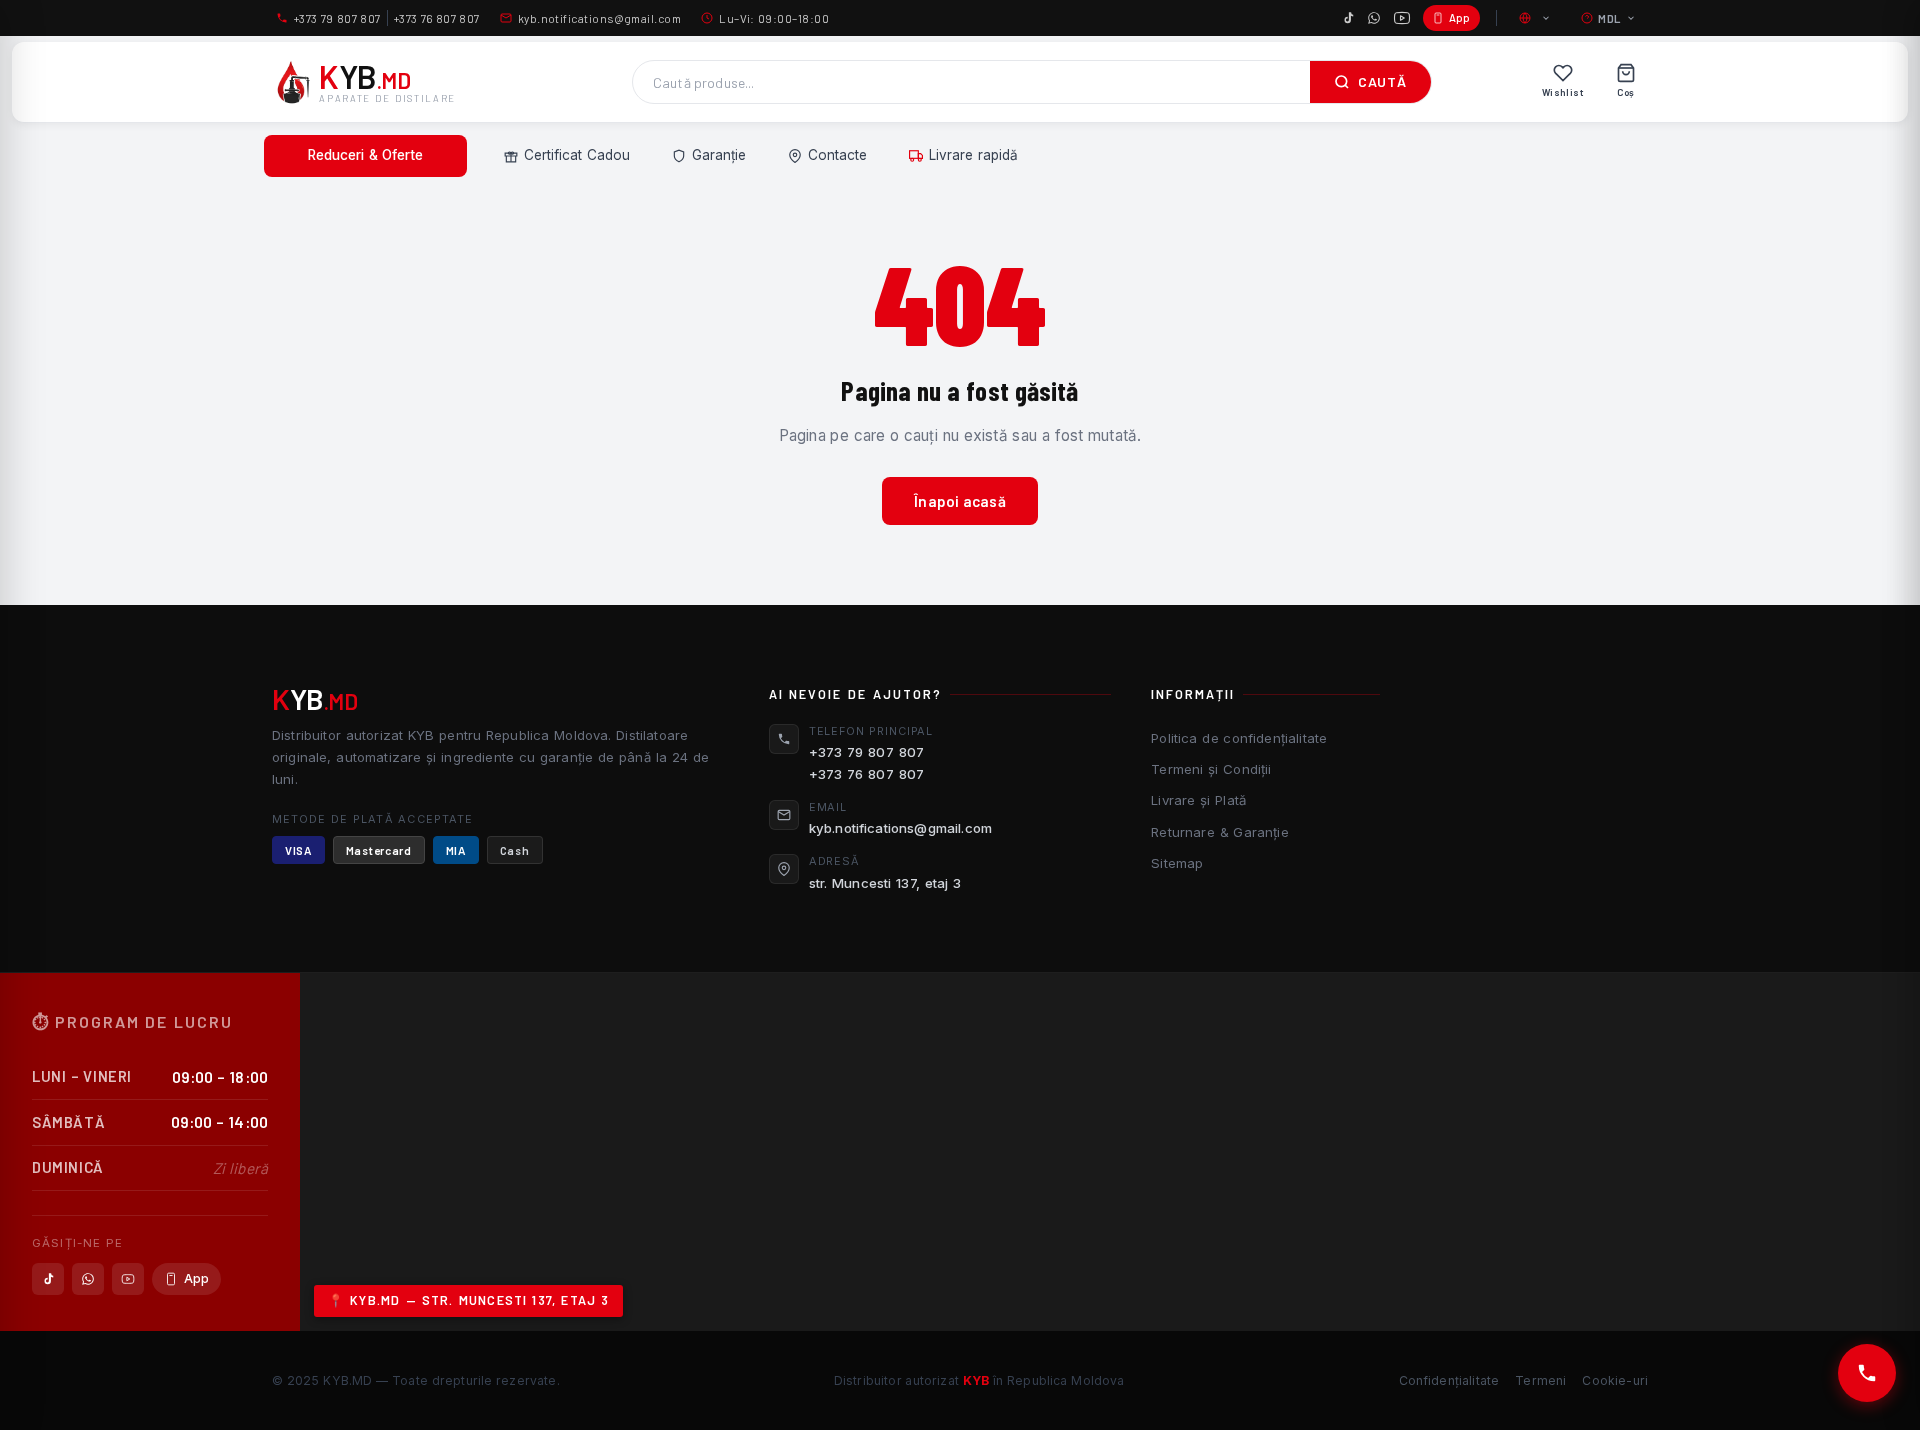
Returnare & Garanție (1219, 832)
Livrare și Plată (1198, 800)
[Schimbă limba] (1536, 18)
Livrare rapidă (973, 155)
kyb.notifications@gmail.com (599, 18)
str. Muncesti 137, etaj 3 (885, 883)
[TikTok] (1348, 18)
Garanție (719, 155)
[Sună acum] (1867, 1373)
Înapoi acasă (960, 501)
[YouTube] (1402, 18)
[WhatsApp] (1374, 18)
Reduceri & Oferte (365, 155)
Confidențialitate (1449, 1380)
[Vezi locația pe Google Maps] (1110, 1152)
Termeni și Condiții (1211, 769)
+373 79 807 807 (337, 18)
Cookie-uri (1615, 1380)
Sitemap (1177, 863)
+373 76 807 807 (437, 18)
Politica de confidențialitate (1239, 738)
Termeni (1540, 1380)
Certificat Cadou (577, 155)
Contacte (837, 155)
